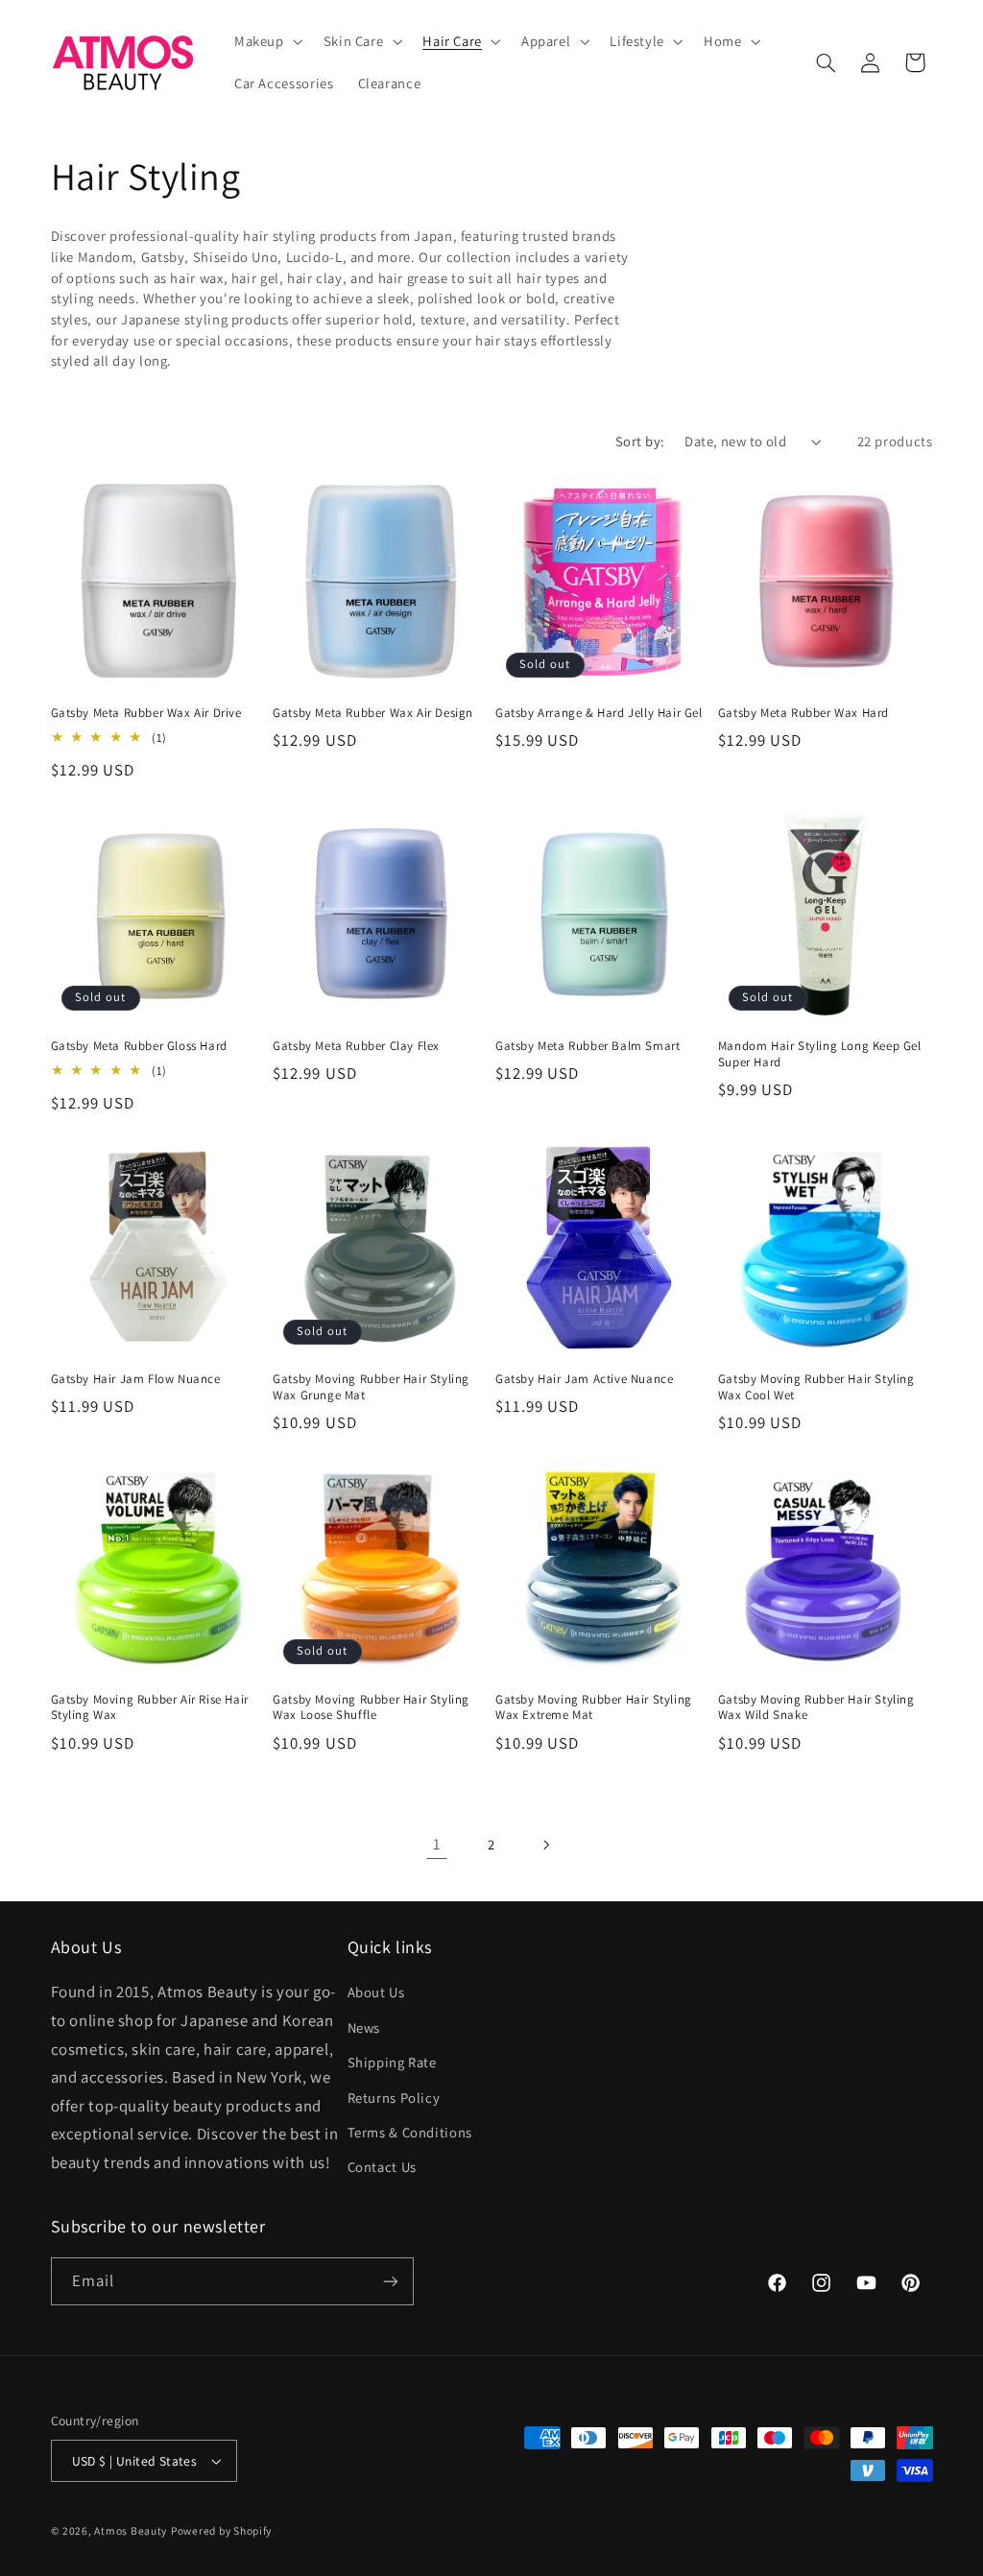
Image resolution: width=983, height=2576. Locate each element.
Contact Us (382, 2167)
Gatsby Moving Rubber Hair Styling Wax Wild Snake (816, 1708)
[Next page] (546, 1845)
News (364, 2027)
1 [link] (437, 1844)
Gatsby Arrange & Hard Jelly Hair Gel (599, 713)
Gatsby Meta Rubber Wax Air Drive (146, 713)
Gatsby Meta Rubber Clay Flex (356, 1046)
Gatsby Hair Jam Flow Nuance (136, 1379)
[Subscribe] (390, 2281)
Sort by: (640, 441)
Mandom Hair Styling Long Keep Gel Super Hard (820, 1054)
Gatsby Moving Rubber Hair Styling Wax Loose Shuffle (371, 1708)
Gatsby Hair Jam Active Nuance (584, 1379)
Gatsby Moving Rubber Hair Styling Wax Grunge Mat (371, 1387)
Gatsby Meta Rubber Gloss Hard (139, 1046)
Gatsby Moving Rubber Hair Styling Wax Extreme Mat (594, 1708)
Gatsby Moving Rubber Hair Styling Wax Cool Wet (816, 1387)
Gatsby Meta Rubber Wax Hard (803, 713)
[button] (266, 41)
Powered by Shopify (221, 2530)
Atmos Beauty (131, 2530)
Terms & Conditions (410, 2132)
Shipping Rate (392, 2062)
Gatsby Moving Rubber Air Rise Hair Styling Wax (150, 1708)
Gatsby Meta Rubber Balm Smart (587, 1046)
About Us (376, 1992)
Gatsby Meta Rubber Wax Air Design (373, 713)
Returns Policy (394, 2098)
